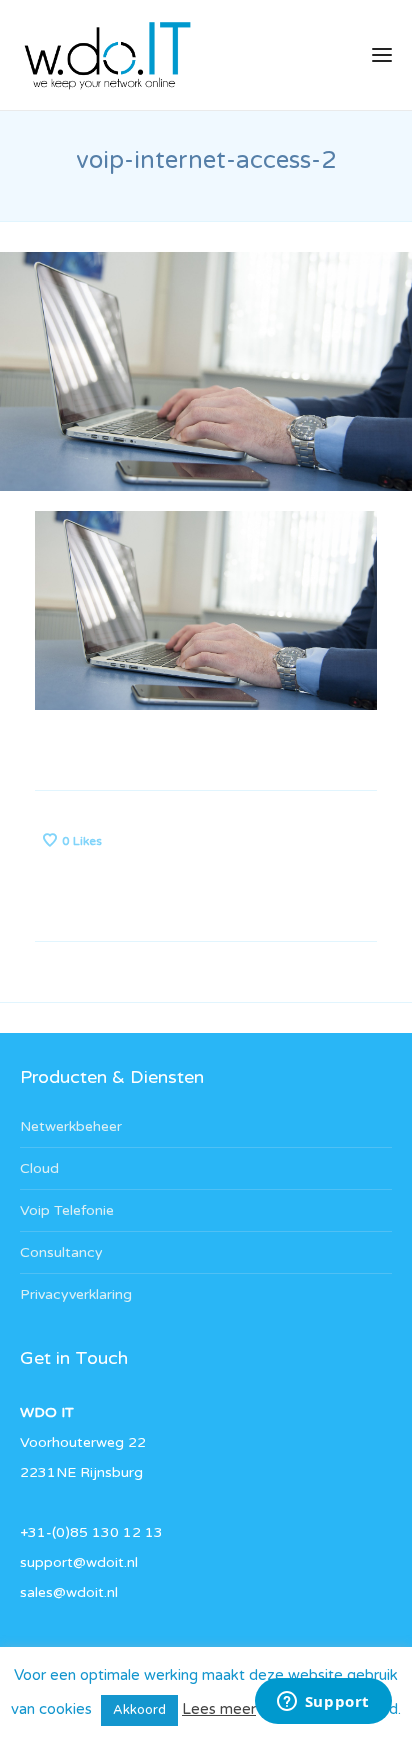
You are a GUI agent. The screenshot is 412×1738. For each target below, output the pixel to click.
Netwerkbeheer (71, 1126)
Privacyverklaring (76, 1294)
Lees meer (219, 1709)
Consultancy (61, 1252)
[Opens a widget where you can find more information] (323, 1703)
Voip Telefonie (67, 1210)
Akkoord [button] (139, 1710)
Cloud (39, 1168)
